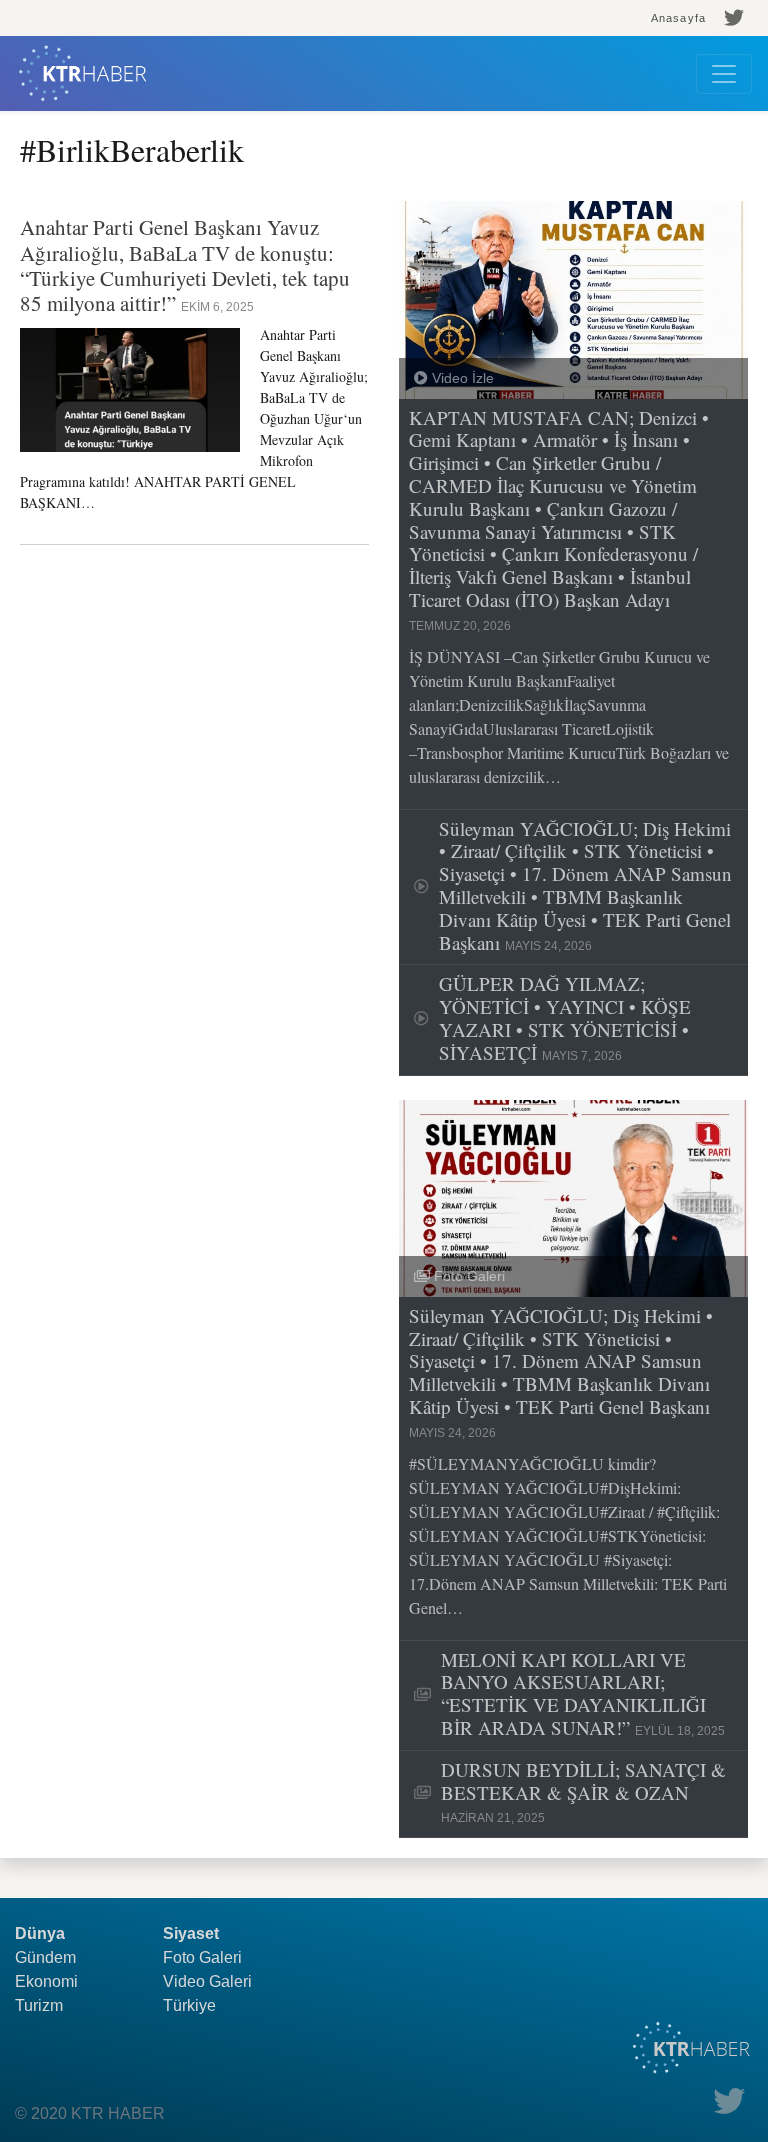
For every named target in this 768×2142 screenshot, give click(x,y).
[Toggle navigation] (724, 74)
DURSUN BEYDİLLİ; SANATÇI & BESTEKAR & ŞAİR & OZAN (583, 1792)
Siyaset (191, 1933)
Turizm (39, 2005)
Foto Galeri (202, 1957)
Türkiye (189, 2005)
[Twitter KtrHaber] (734, 18)
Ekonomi (46, 1981)
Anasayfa (678, 18)
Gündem (45, 1957)
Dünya (40, 1933)
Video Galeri (207, 1981)
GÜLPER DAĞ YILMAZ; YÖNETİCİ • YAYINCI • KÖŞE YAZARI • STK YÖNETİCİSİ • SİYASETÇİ (565, 1018)
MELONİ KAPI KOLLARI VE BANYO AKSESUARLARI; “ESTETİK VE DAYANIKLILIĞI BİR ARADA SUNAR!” (583, 1694)
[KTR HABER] (83, 73)
